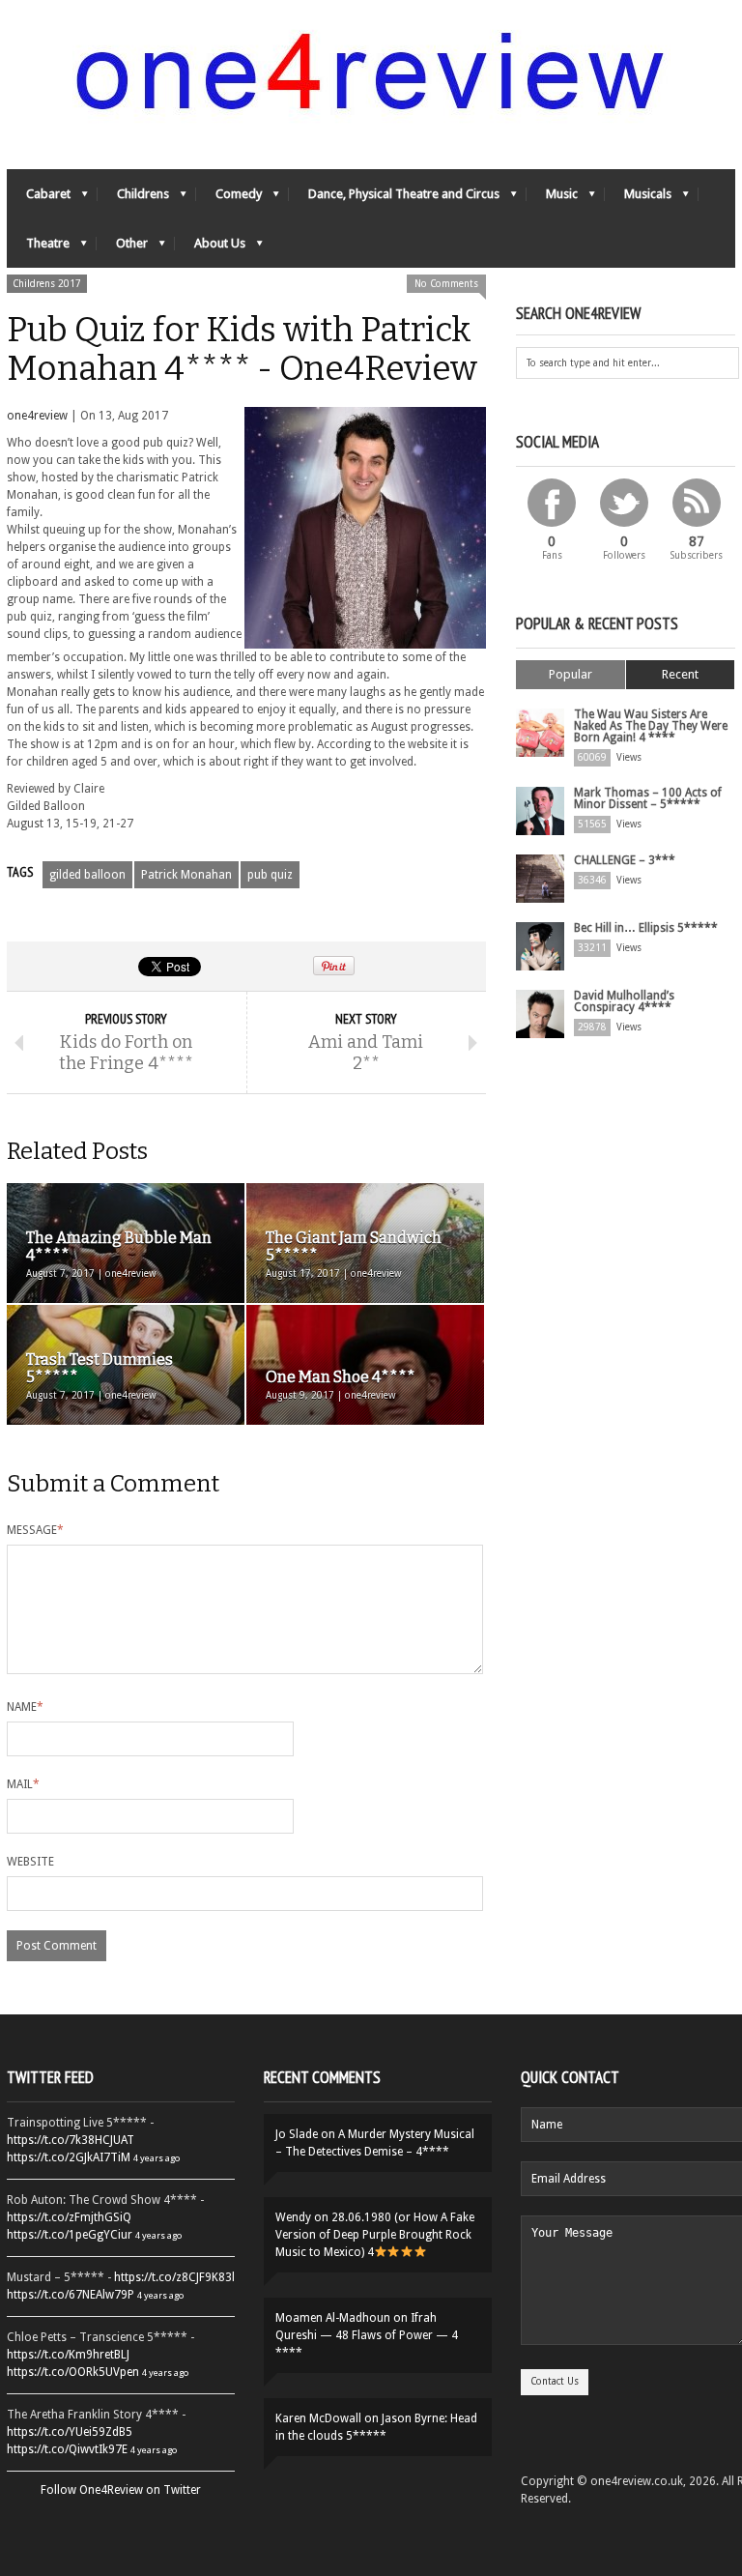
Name (25, 1707)
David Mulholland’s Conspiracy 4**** (624, 1001)
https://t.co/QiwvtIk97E (67, 2449)
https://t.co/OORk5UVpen (73, 2372)
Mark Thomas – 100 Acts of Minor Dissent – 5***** (648, 798)
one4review (37, 416)
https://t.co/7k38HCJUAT (71, 2140)
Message (35, 1530)
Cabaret (39, 199)
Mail (23, 1784)
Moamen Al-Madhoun (333, 2318)
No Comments (446, 284)
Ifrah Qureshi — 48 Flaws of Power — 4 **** (367, 2335)
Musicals (638, 199)
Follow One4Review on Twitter (121, 2490)
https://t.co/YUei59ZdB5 (70, 2432)
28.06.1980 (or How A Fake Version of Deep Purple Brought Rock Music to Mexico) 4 (375, 2235)
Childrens (133, 199)
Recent (680, 674)
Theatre (38, 248)
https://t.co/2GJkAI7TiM (69, 2157)
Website (30, 1862)
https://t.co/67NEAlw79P (71, 2295)
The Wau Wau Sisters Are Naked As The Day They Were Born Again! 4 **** (651, 726)
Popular (571, 674)
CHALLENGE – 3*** (625, 860)
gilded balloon (87, 875)
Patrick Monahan (186, 875)
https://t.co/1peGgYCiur (70, 2235)
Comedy (229, 199)
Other (122, 248)
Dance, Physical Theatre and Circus (394, 199)
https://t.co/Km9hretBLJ (68, 2355)
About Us (210, 248)
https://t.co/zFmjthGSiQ (69, 2217)
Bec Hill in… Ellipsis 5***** (646, 928)
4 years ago (157, 2158)
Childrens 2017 (47, 284)
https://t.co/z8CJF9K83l (174, 2277)
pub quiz (270, 875)
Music (552, 199)
